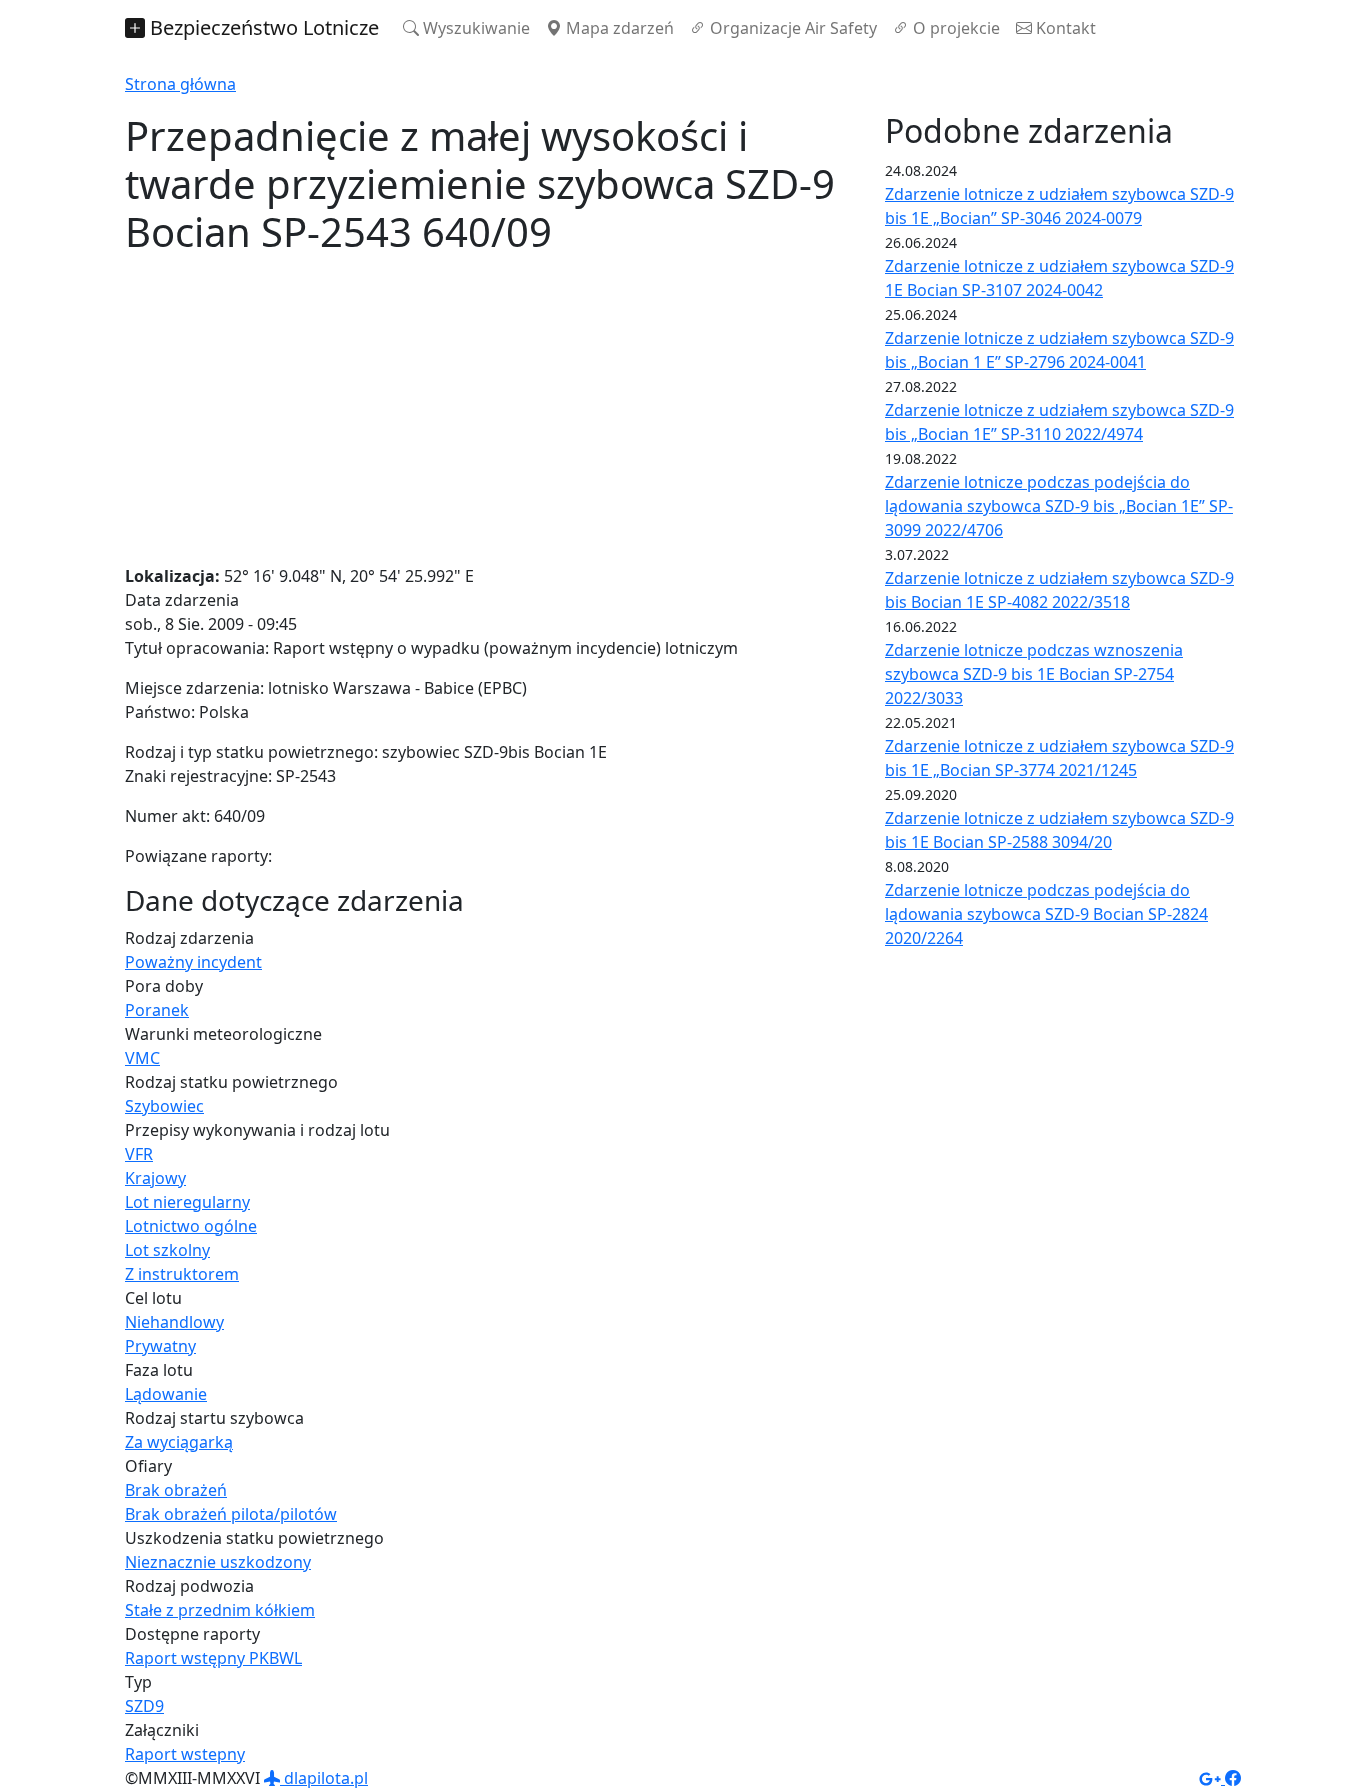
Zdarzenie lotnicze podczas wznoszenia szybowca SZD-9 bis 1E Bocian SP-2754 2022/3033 (1034, 674)
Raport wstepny (185, 1754)
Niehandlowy (174, 1322)
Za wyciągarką (179, 1442)
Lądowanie (166, 1394)
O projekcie (954, 28)
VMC (142, 1058)
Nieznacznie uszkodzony (218, 1562)
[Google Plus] (1212, 1778)
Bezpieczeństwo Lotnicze (262, 27)
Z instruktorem (182, 1274)
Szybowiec (164, 1106)
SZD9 (144, 1706)
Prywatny (160, 1346)
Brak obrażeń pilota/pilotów (231, 1514)
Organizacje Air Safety (791, 28)
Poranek (157, 1010)
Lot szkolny (167, 1250)
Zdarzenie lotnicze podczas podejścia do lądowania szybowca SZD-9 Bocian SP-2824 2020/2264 (1046, 914)
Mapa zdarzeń (618, 28)
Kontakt (1064, 28)
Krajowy (155, 1178)
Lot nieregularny (187, 1202)
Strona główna (180, 84)
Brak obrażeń (176, 1490)
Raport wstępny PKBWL (213, 1658)
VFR (139, 1154)
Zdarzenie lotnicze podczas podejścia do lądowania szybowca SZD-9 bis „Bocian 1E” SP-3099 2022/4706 (1059, 506)
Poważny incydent (193, 962)
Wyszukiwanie (474, 28)
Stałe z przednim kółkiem (220, 1610)
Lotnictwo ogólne (191, 1226)
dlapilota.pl (324, 1778)
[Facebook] (1233, 1778)
